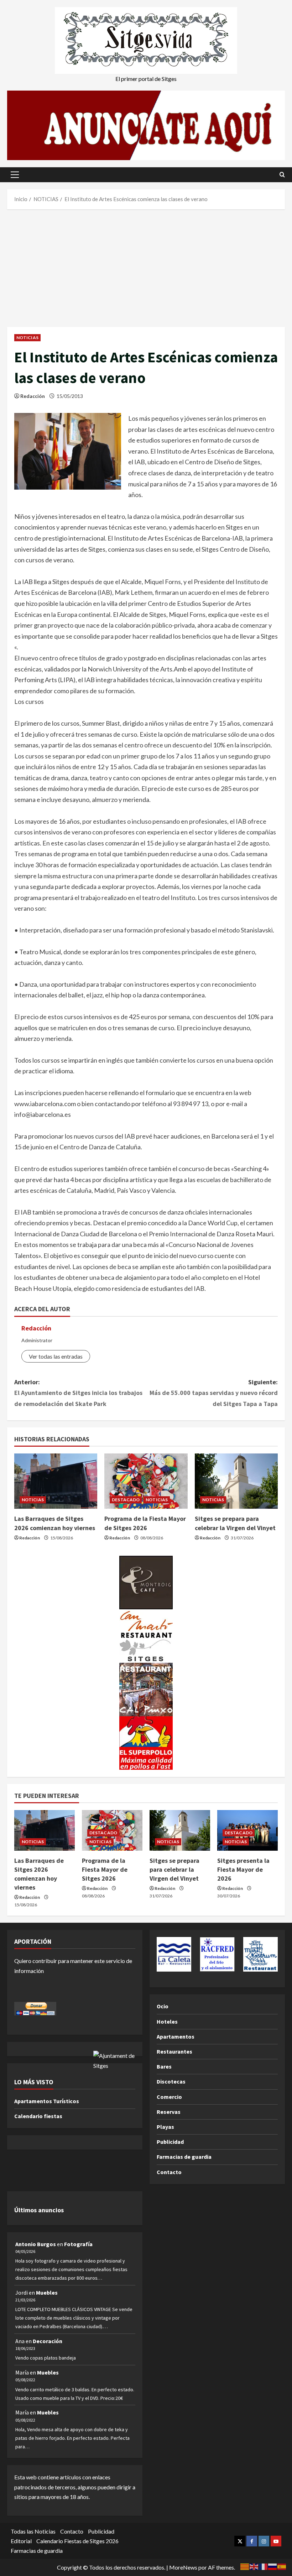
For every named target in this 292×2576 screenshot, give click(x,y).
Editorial (21, 2541)
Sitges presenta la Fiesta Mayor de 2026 (243, 1869)
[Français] (264, 2566)
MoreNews (183, 2567)
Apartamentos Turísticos (47, 2101)
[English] (254, 2566)
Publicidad (170, 2142)
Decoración (48, 2341)
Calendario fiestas (38, 2116)
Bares (164, 2066)
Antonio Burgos (36, 2244)
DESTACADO (126, 1500)
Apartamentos (176, 2036)
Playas (165, 2127)
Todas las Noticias (33, 2531)
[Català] (245, 2566)
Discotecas (171, 2081)
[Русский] (273, 2566)
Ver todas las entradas (56, 1356)
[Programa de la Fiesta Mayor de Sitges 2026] (146, 1481)
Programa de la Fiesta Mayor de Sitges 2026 (105, 1869)
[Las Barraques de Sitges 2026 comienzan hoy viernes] (56, 1481)
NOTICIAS (27, 338)
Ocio (163, 2006)
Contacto (169, 2172)
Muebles (47, 2293)
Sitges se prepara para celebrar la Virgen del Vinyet (174, 1869)
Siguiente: (214, 1393)
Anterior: (78, 1393)
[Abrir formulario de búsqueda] (282, 175)
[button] (15, 175)
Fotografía (78, 2244)
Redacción (33, 396)
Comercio (169, 2097)
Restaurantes (174, 2051)
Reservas (169, 2112)
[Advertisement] (146, 266)
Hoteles (167, 2022)
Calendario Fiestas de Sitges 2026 (77, 2541)
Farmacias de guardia (184, 2157)
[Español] (282, 2566)
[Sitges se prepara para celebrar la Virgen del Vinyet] (236, 1481)
